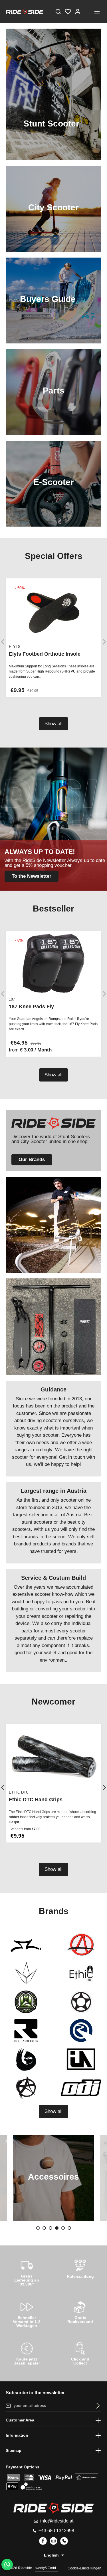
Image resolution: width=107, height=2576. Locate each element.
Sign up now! (53, 114)
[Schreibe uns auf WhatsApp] (7, 2565)
